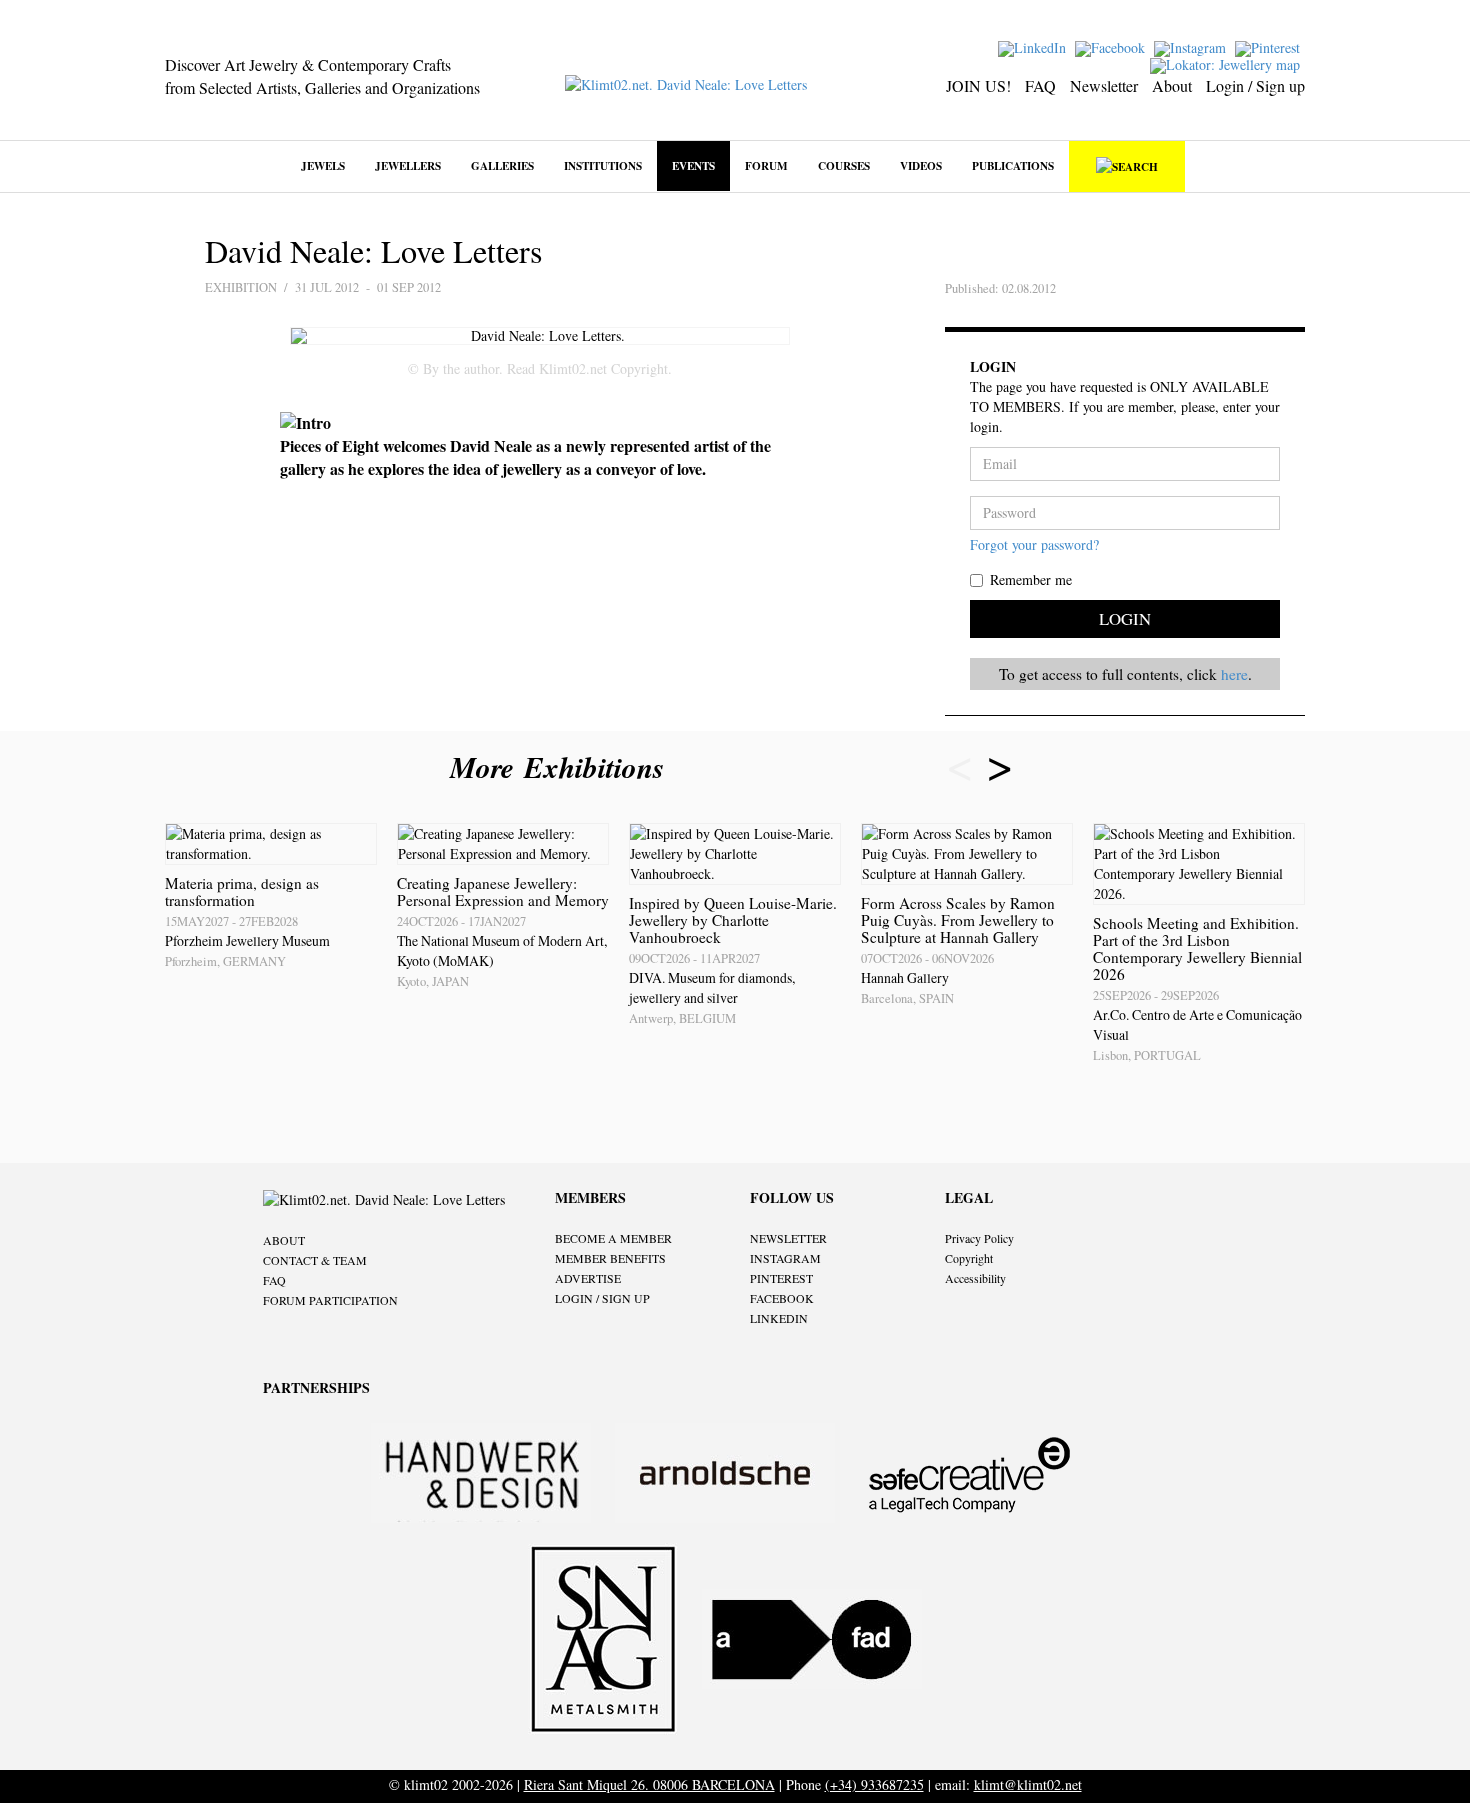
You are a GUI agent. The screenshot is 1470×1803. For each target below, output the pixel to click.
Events (693, 165)
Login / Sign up (1255, 85)
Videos (921, 165)
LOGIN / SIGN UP (602, 1298)
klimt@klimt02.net (1028, 1784)
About (1172, 85)
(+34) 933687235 (874, 1784)
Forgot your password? (1034, 544)
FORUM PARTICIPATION (330, 1300)
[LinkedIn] (1034, 46)
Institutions (603, 165)
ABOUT (284, 1240)
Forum (766, 165)
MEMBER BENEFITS (610, 1258)
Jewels (323, 165)
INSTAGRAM (785, 1258)
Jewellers (408, 165)
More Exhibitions (562, 767)
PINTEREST (781, 1278)
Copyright (969, 1258)
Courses (844, 165)
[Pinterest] (1270, 46)
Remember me (1031, 579)
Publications (1013, 165)
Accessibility (975, 1278)
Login (1125, 618)
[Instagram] (1192, 46)
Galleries (502, 165)
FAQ (1040, 85)
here (1234, 674)
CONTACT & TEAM (315, 1260)
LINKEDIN (779, 1318)
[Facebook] (1112, 46)
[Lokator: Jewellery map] (1227, 63)
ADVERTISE (588, 1278)
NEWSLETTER (788, 1238)
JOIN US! (978, 85)
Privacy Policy (979, 1238)
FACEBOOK (782, 1298)
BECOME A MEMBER (613, 1238)
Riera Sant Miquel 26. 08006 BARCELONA (649, 1784)
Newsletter (1104, 85)
